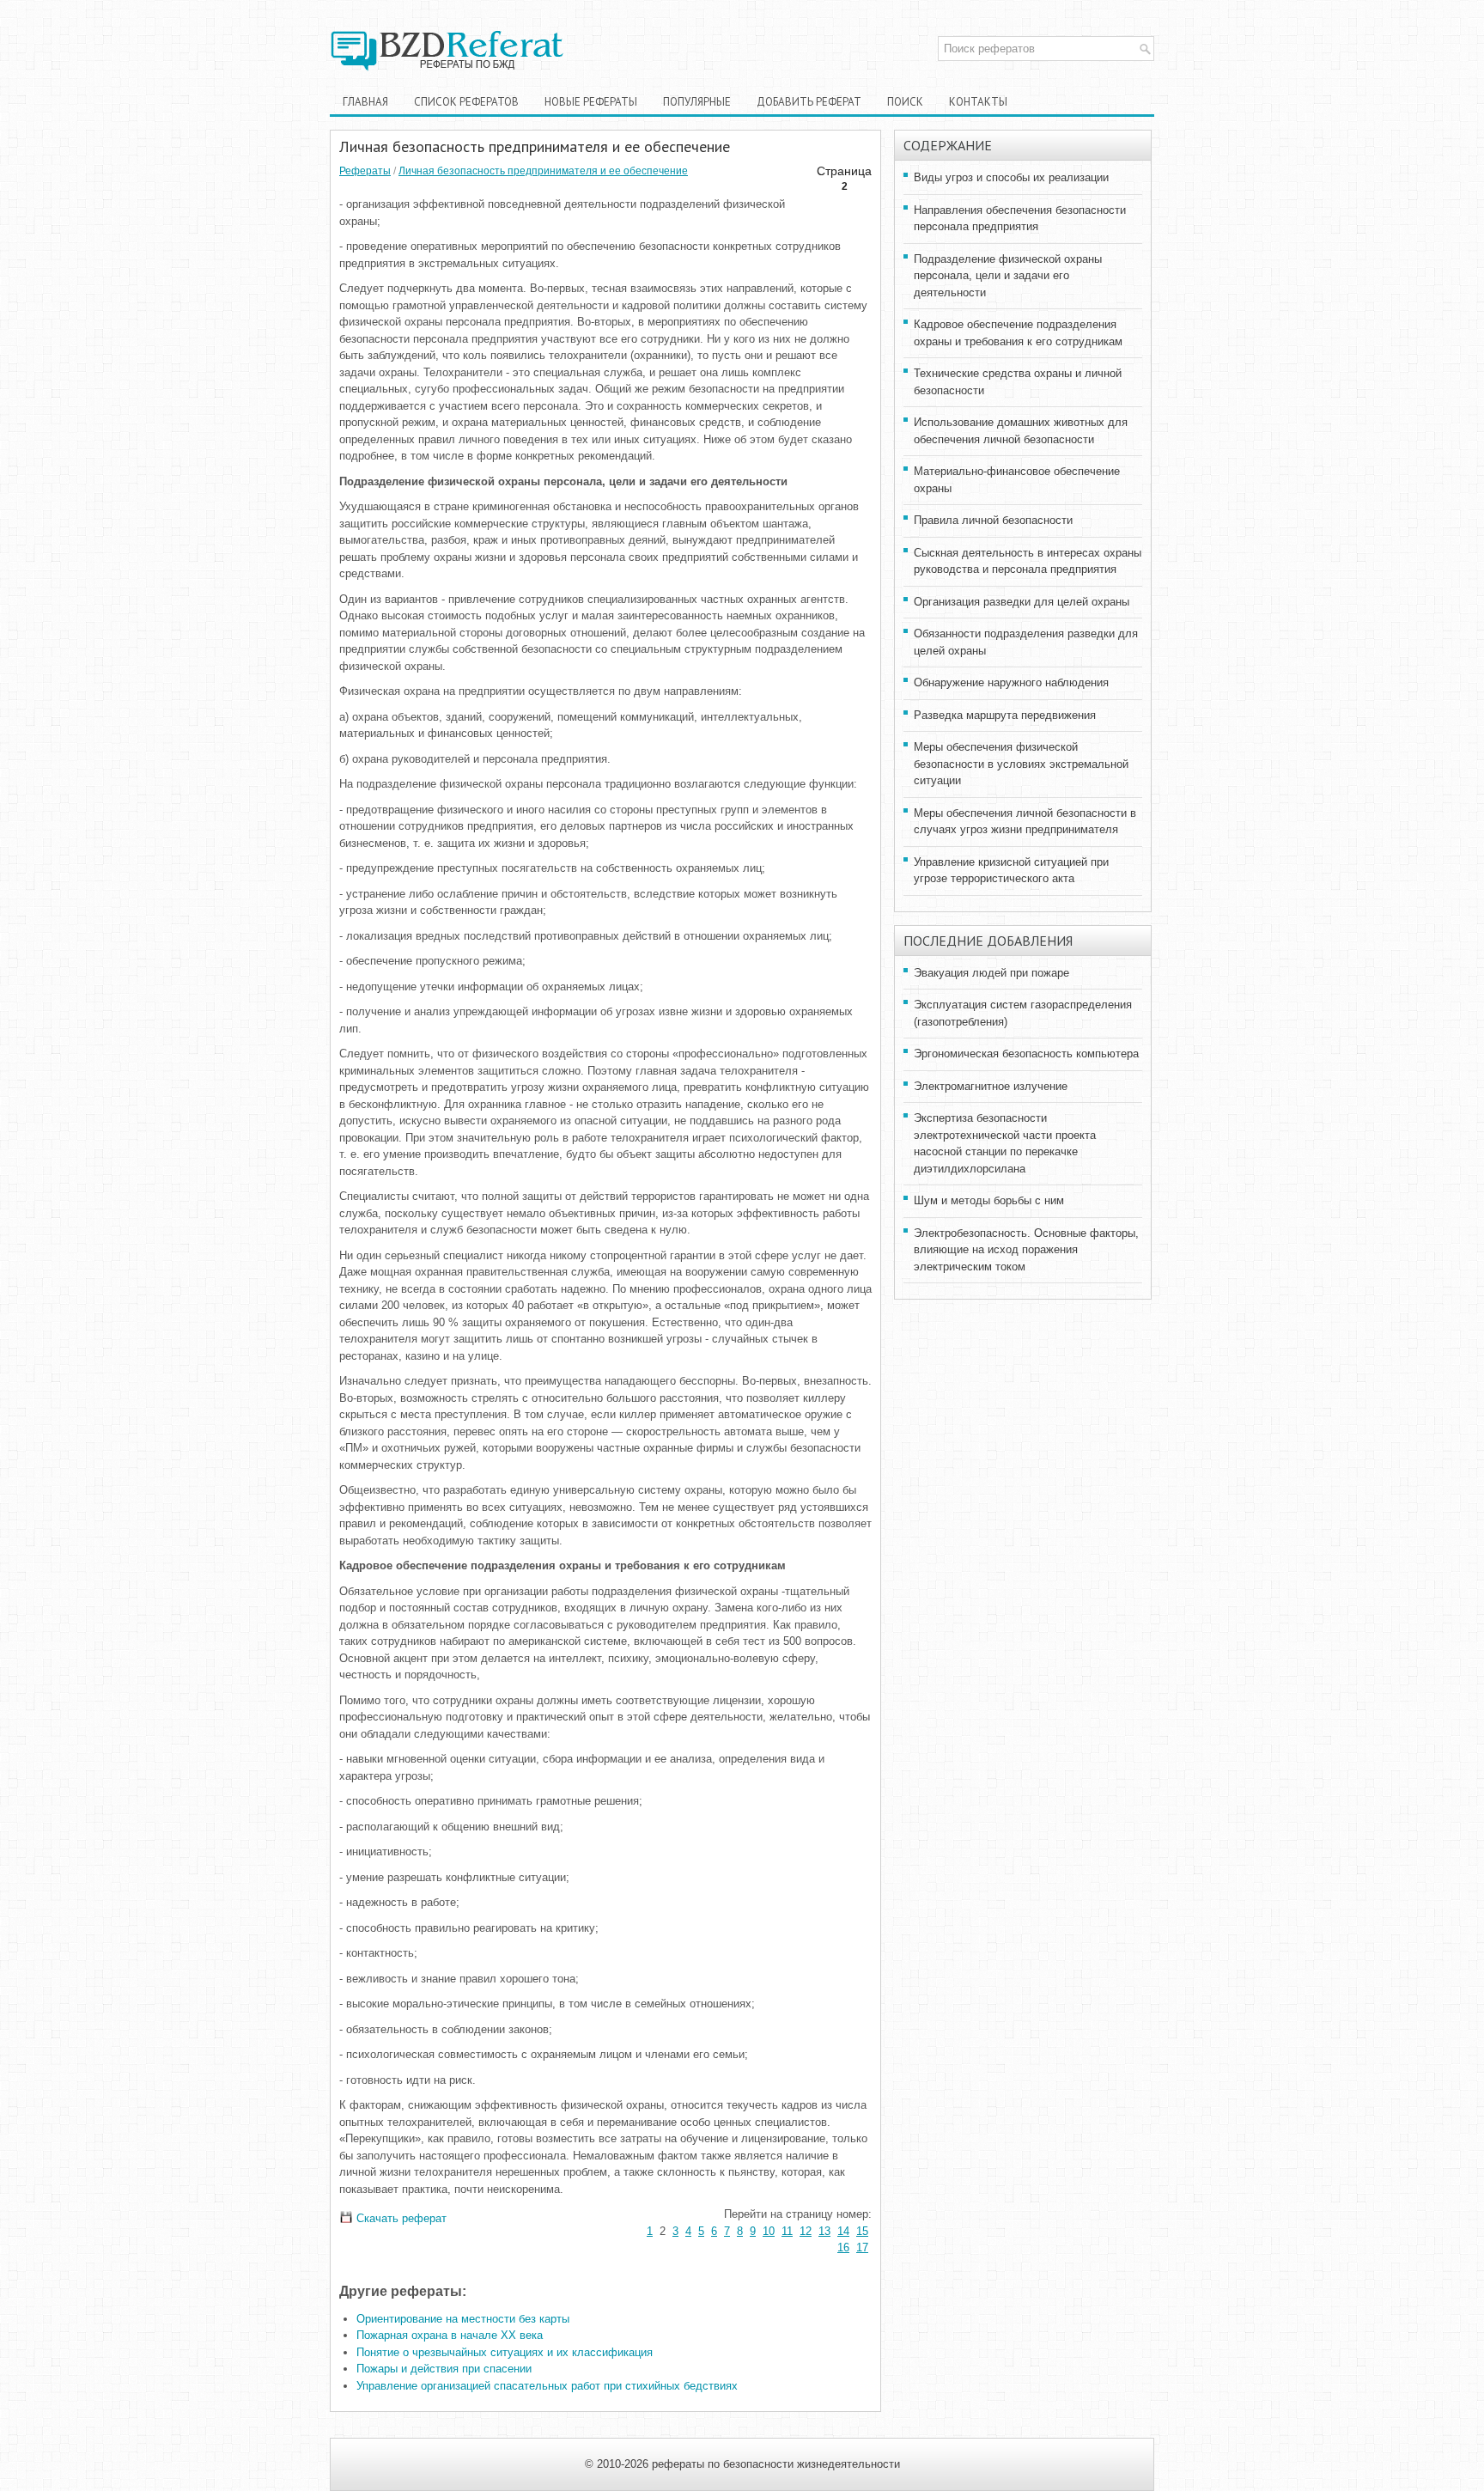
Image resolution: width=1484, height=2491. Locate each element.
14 (843, 2231)
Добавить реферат (809, 102)
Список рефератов (466, 102)
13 (824, 2231)
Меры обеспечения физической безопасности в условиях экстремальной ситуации (1021, 764)
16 (843, 2247)
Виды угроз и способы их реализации (1011, 177)
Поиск (905, 102)
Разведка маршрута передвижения (1005, 715)
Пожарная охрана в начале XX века (450, 2335)
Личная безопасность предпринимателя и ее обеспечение (543, 171)
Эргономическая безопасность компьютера (1026, 1054)
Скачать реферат (400, 2218)
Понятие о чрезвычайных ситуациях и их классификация (505, 2352)
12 (806, 2231)
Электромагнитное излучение (991, 1086)
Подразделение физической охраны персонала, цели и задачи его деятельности (1008, 276)
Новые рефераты (591, 102)
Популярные (697, 102)
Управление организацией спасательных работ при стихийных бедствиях (547, 2386)
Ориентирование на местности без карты (463, 2319)
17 (862, 2247)
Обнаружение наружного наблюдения (1011, 682)
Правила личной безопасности (993, 520)
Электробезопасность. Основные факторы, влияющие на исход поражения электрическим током (1026, 1250)
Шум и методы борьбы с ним (989, 1200)
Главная (365, 102)
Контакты (978, 102)
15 (862, 2231)
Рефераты (365, 171)
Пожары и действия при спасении (444, 2369)
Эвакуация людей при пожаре (991, 973)
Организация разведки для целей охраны (1022, 602)
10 (769, 2231)
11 (787, 2231)
